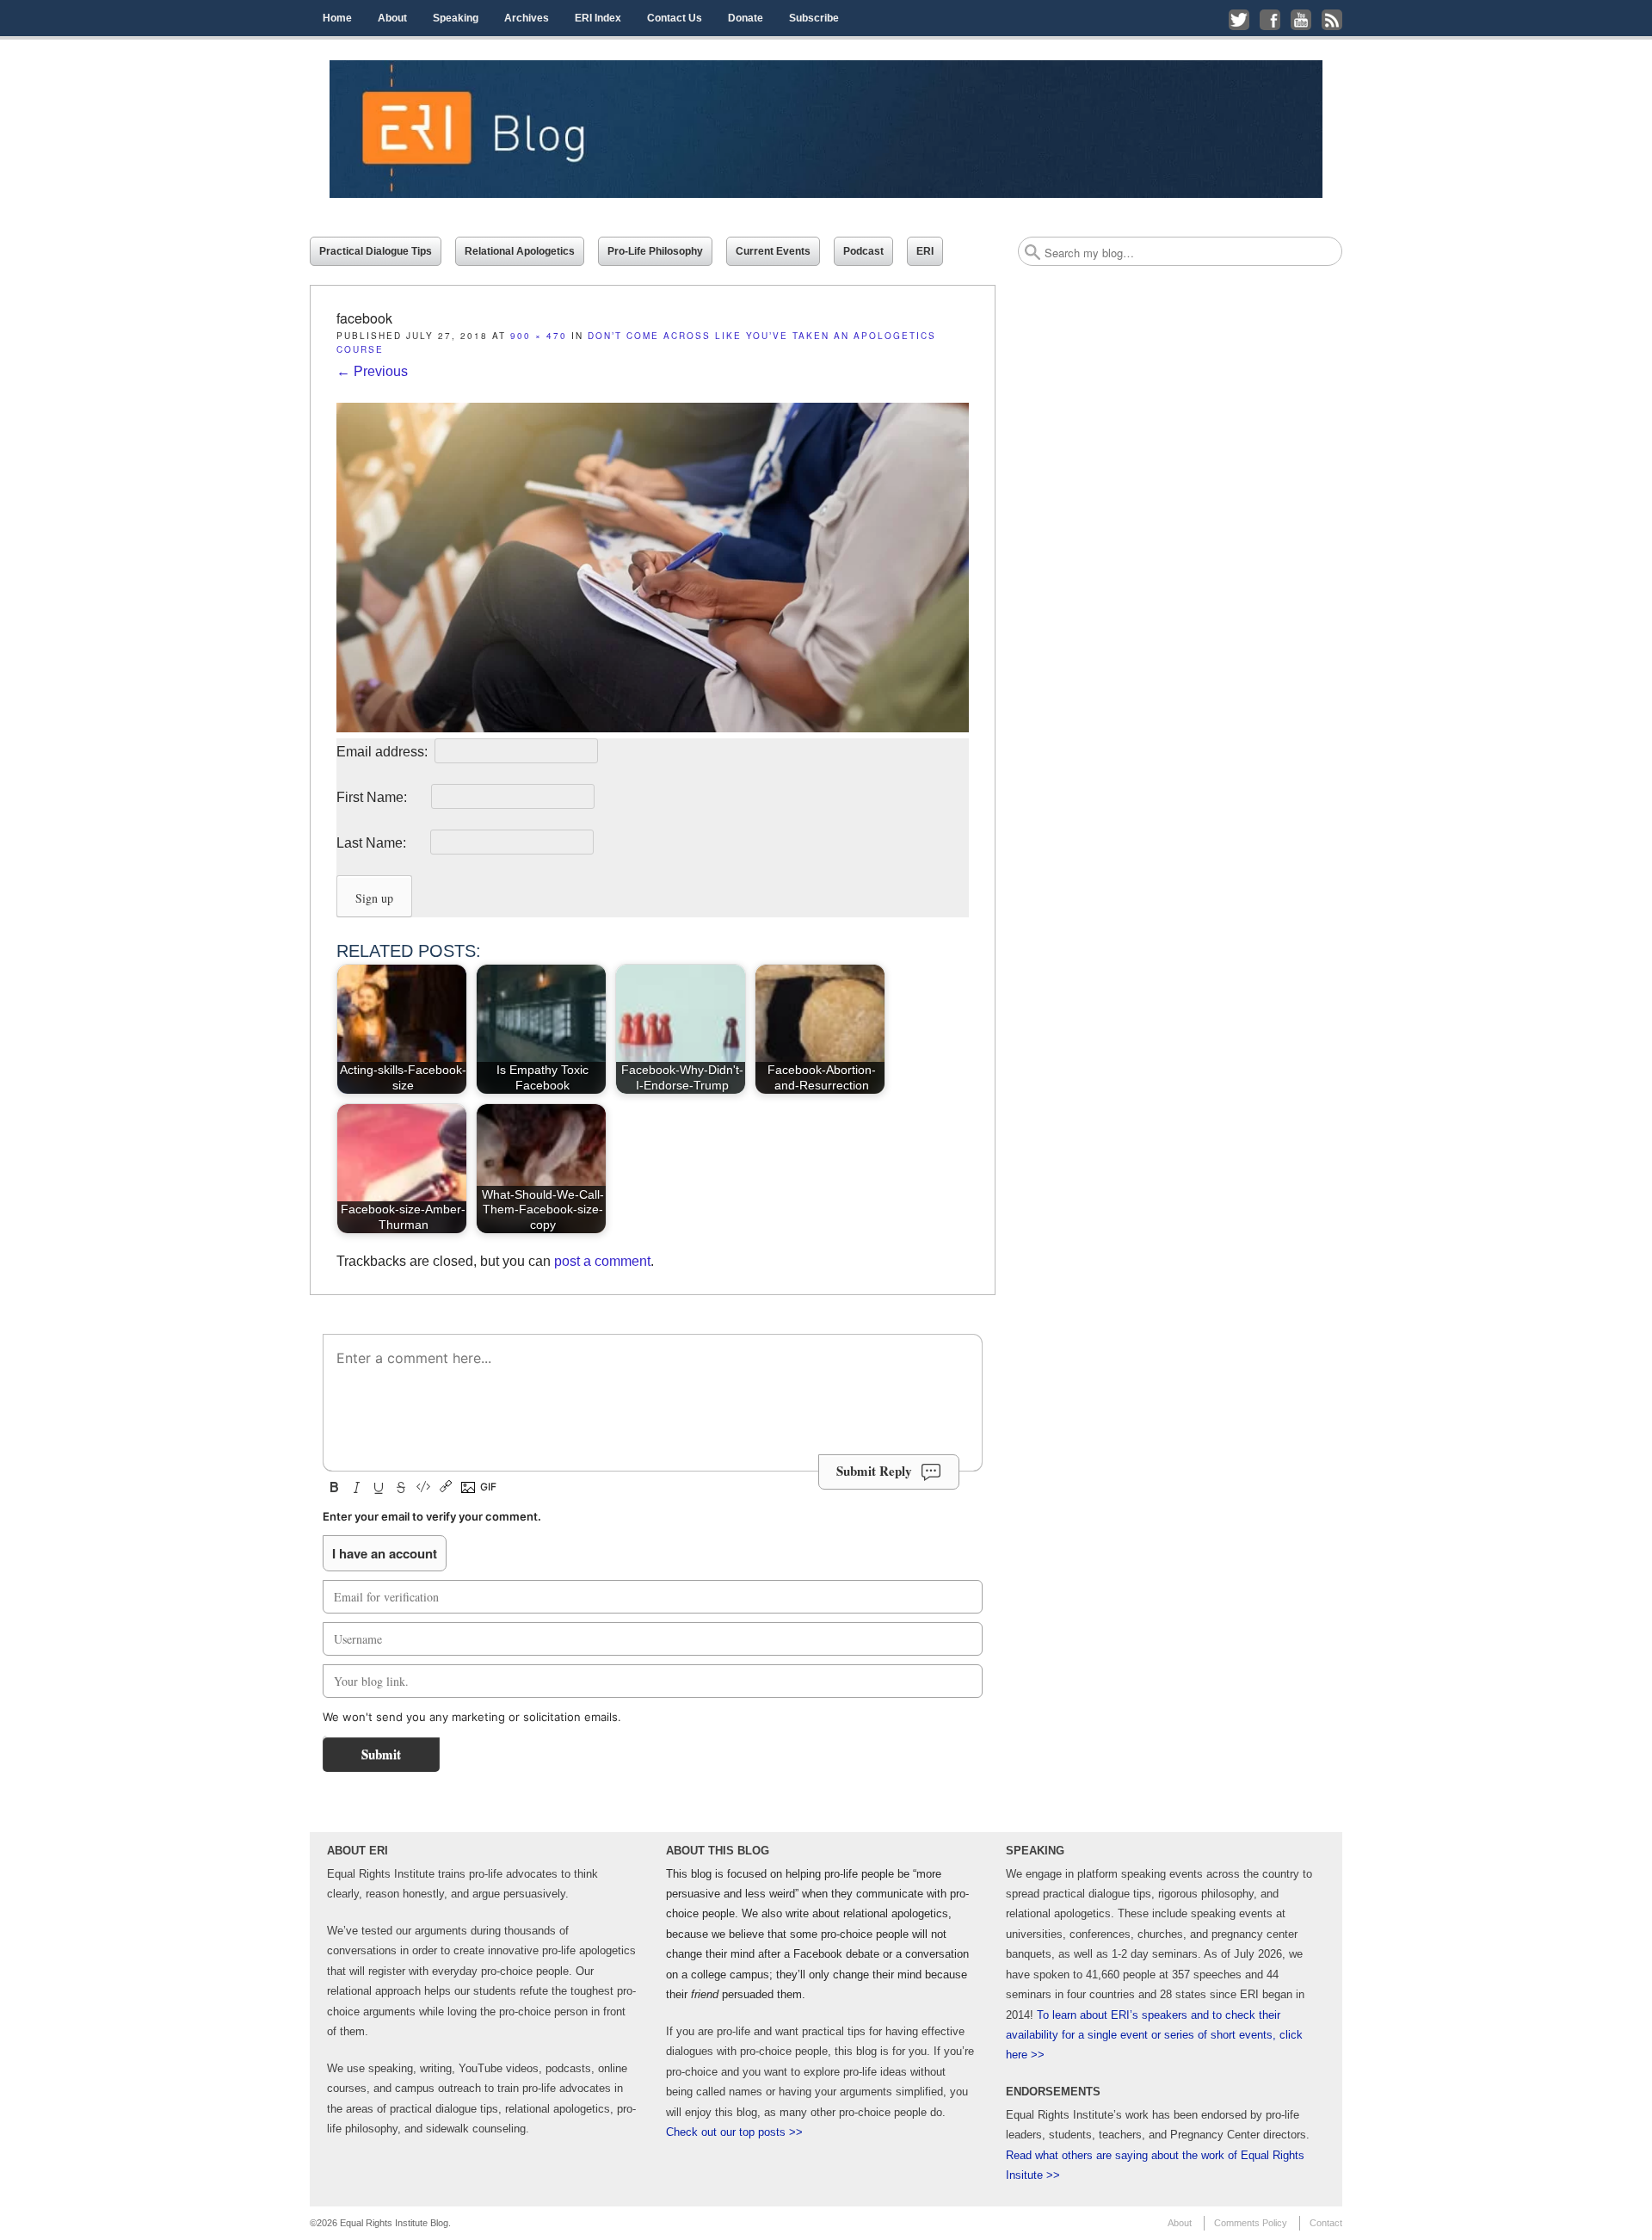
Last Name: (382, 843)
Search (1032, 252)
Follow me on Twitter (1239, 20)
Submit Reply (874, 1471)
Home (337, 18)
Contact (1326, 2223)
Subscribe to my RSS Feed (1332, 20)
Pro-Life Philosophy (655, 251)
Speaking (456, 18)
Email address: (384, 752)
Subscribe (814, 18)
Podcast (863, 251)
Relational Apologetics (520, 251)
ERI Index (598, 18)
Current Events (773, 251)
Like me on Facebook (1270, 20)
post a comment (602, 1261)
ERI (925, 251)
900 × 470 (539, 336)
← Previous (372, 371)
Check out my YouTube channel (1301, 20)
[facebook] (653, 728)
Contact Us (675, 18)
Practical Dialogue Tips (376, 251)
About (392, 18)
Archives (527, 18)
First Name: (382, 797)
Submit (381, 1754)
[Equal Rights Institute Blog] (826, 129)
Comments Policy (1251, 2223)
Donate (746, 18)
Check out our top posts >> (734, 2132)
